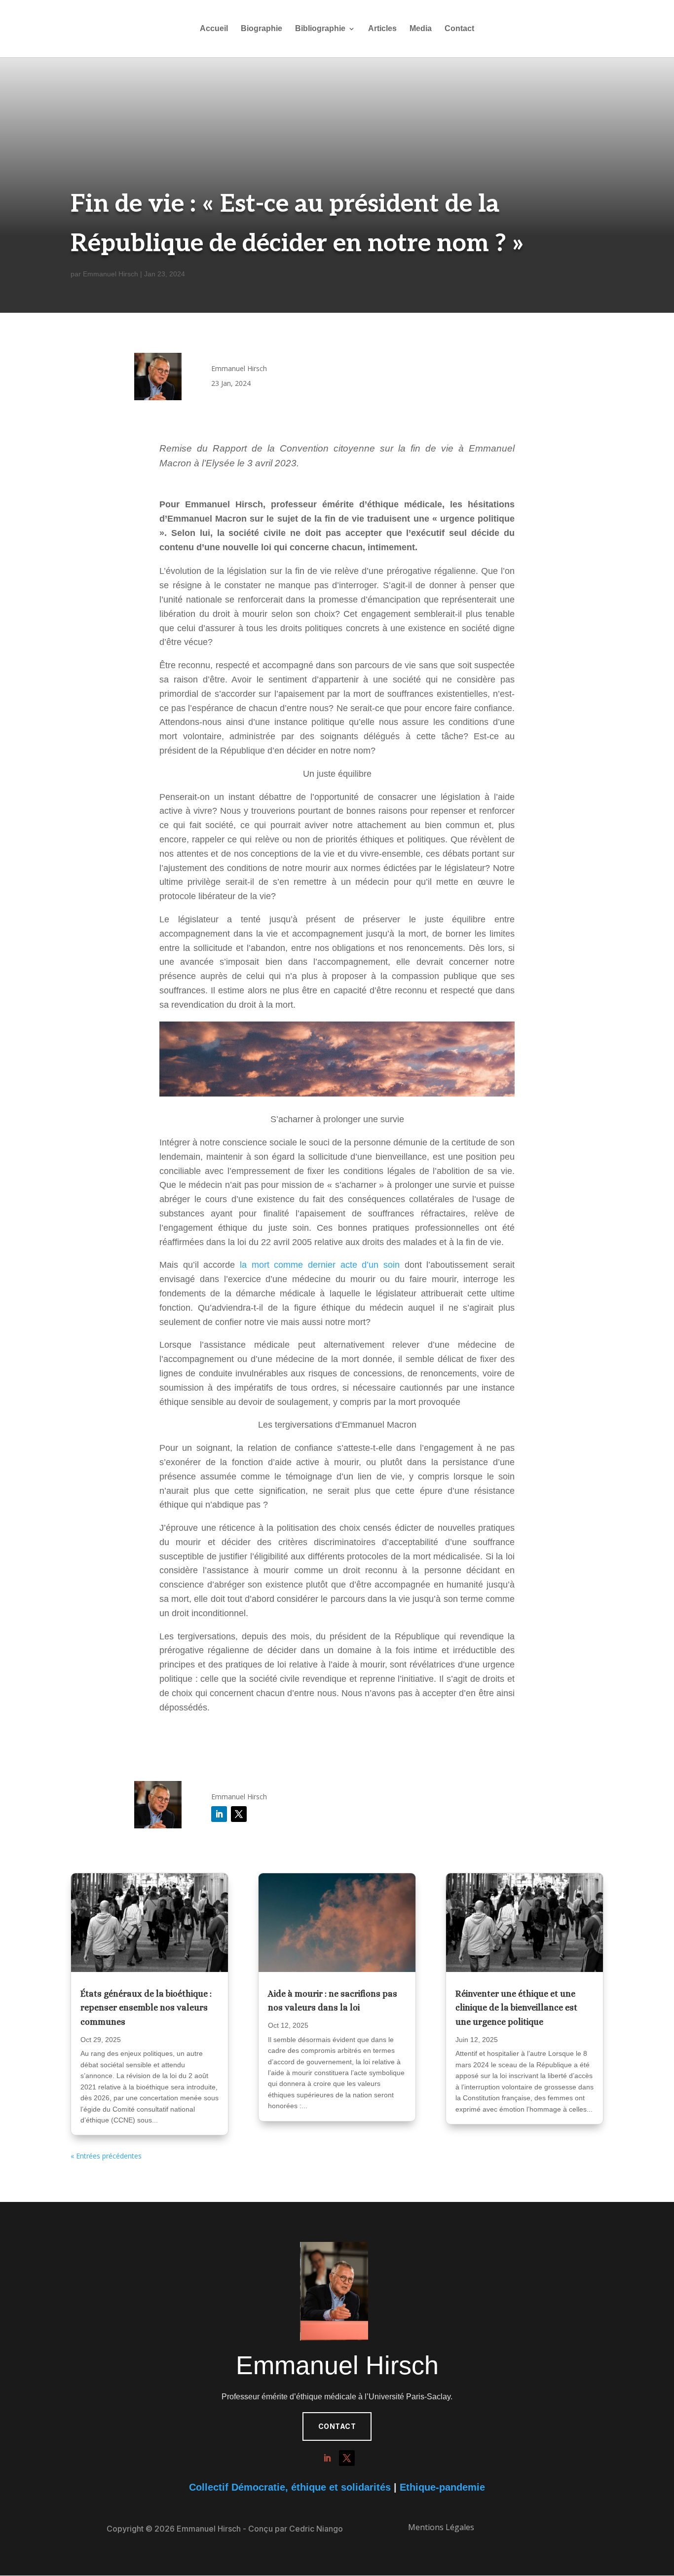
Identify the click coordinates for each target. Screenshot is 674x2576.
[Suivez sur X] (239, 1814)
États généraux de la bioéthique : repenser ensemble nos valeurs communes (146, 2008)
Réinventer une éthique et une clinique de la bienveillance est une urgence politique (516, 2008)
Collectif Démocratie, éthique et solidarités (290, 2487)
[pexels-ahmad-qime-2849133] (337, 1922)
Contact (459, 29)
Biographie (262, 29)
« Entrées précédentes (106, 2156)
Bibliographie (320, 29)
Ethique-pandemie (442, 2487)
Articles (382, 29)
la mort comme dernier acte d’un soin (320, 1265)
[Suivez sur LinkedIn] (219, 1814)
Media (421, 29)
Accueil (214, 29)
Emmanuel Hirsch (111, 274)
